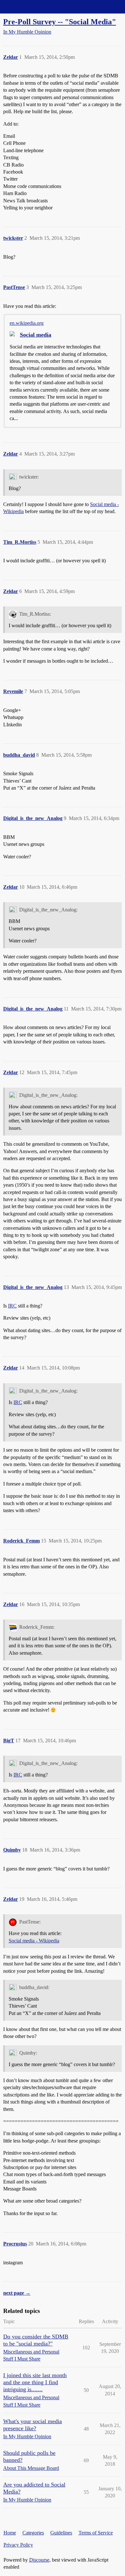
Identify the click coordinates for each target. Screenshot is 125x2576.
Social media (36, 335)
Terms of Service (96, 2533)
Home (10, 2533)
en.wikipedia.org (27, 323)
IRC (12, 1306)
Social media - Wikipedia (34, 1941)
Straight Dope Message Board (34, 7)
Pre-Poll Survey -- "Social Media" (60, 22)
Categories (33, 2533)
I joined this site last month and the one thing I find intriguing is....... (35, 2382)
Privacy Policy (18, 2545)
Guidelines (61, 2533)
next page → (17, 2293)
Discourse (39, 2560)
